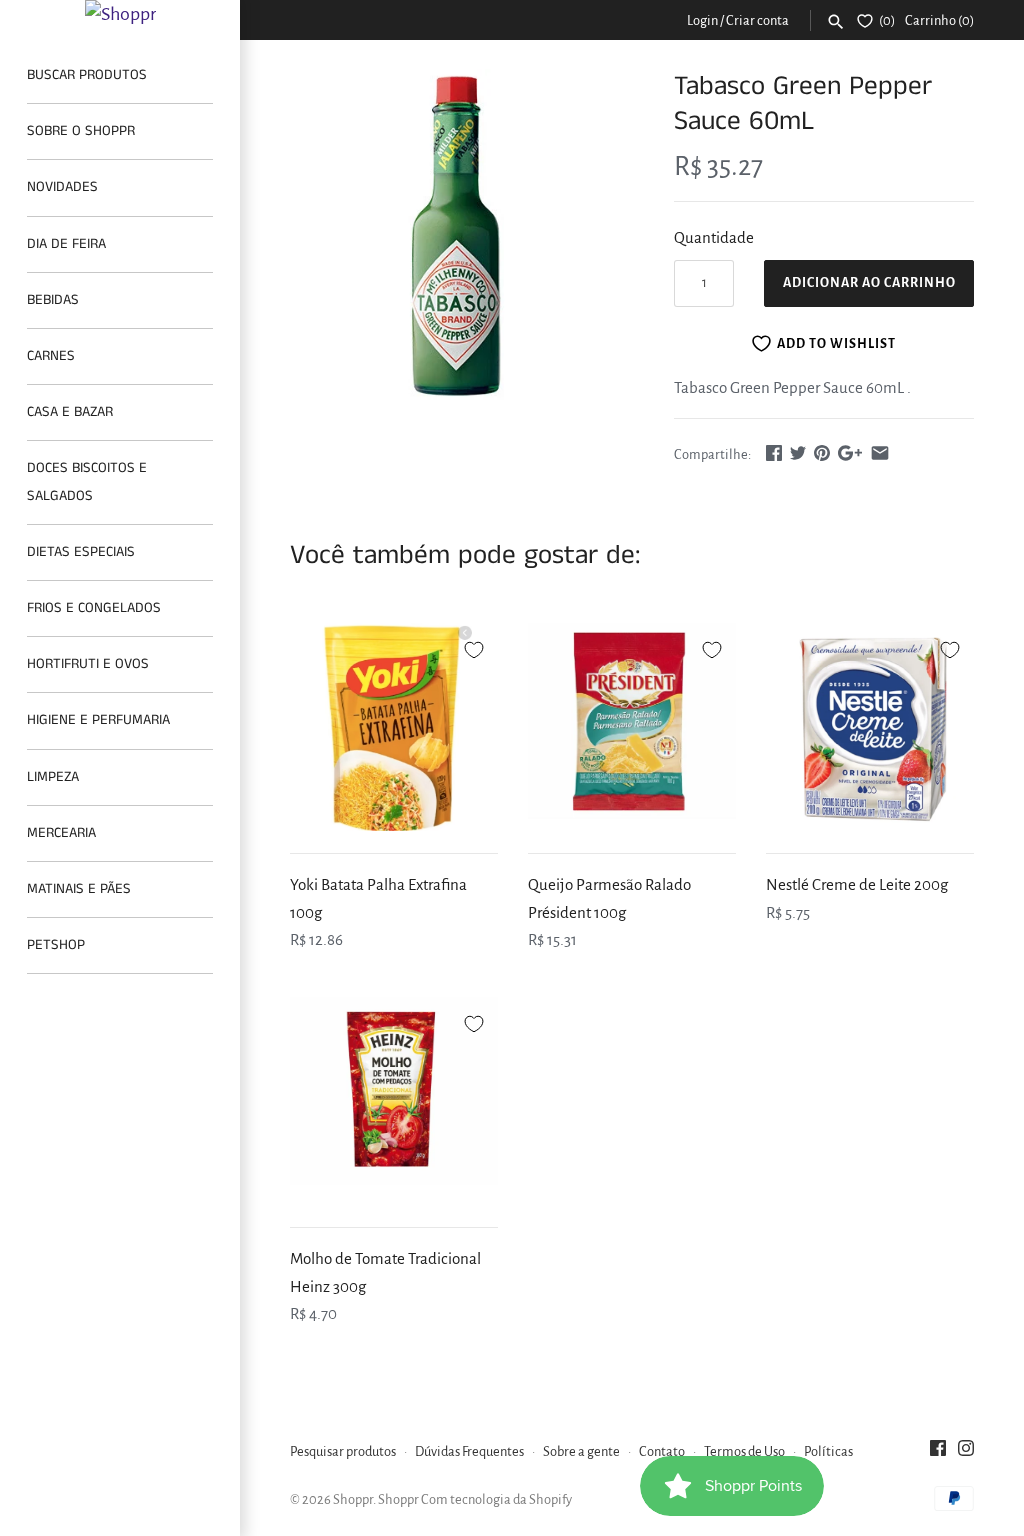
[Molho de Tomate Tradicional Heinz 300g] (394, 1101)
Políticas (828, 1451)
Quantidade (714, 237)
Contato (662, 1451)
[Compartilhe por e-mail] (880, 452)
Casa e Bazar (70, 412)
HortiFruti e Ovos (88, 664)
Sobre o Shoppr (81, 131)
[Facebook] (938, 1453)
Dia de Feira (66, 244)
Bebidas (53, 300)
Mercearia (61, 833)
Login (702, 20)
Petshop (56, 945)
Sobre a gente (581, 1451)
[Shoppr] (120, 14)
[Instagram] (966, 1453)
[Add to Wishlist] (474, 647)
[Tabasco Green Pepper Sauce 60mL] (457, 236)
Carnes (51, 356)
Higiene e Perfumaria (98, 720)
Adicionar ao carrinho (869, 283)
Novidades (62, 187)
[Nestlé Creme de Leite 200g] (870, 727)
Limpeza (53, 777)
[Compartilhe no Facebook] (774, 452)
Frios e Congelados (94, 608)
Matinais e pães (79, 889)
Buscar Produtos (87, 75)
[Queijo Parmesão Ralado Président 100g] (632, 727)
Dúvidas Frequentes (469, 1451)
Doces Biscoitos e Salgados (87, 481)
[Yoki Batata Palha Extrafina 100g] (394, 727)
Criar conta (757, 20)
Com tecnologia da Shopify (496, 1499)
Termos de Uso (744, 1451)
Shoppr (353, 1499)
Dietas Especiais (81, 552)
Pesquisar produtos (343, 1451)
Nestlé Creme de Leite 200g (857, 884)
